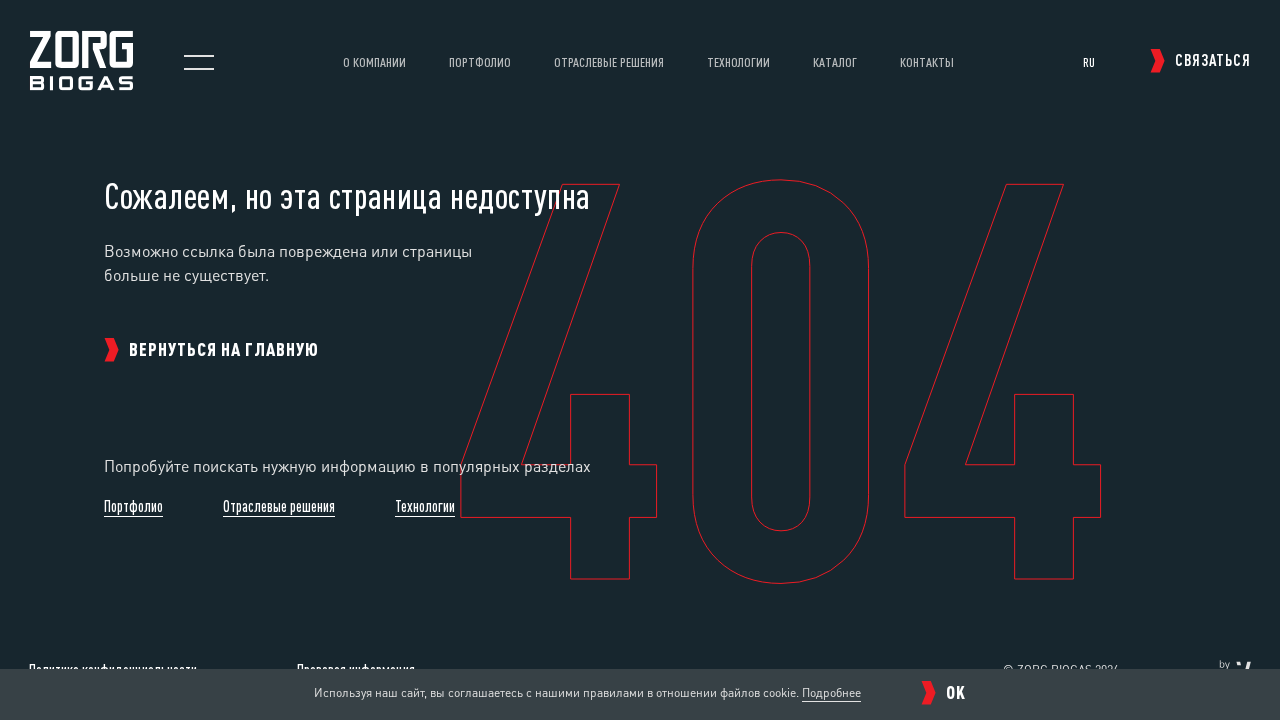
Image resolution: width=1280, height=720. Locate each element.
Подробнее (831, 692)
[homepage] (81, 84)
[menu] (199, 62)
